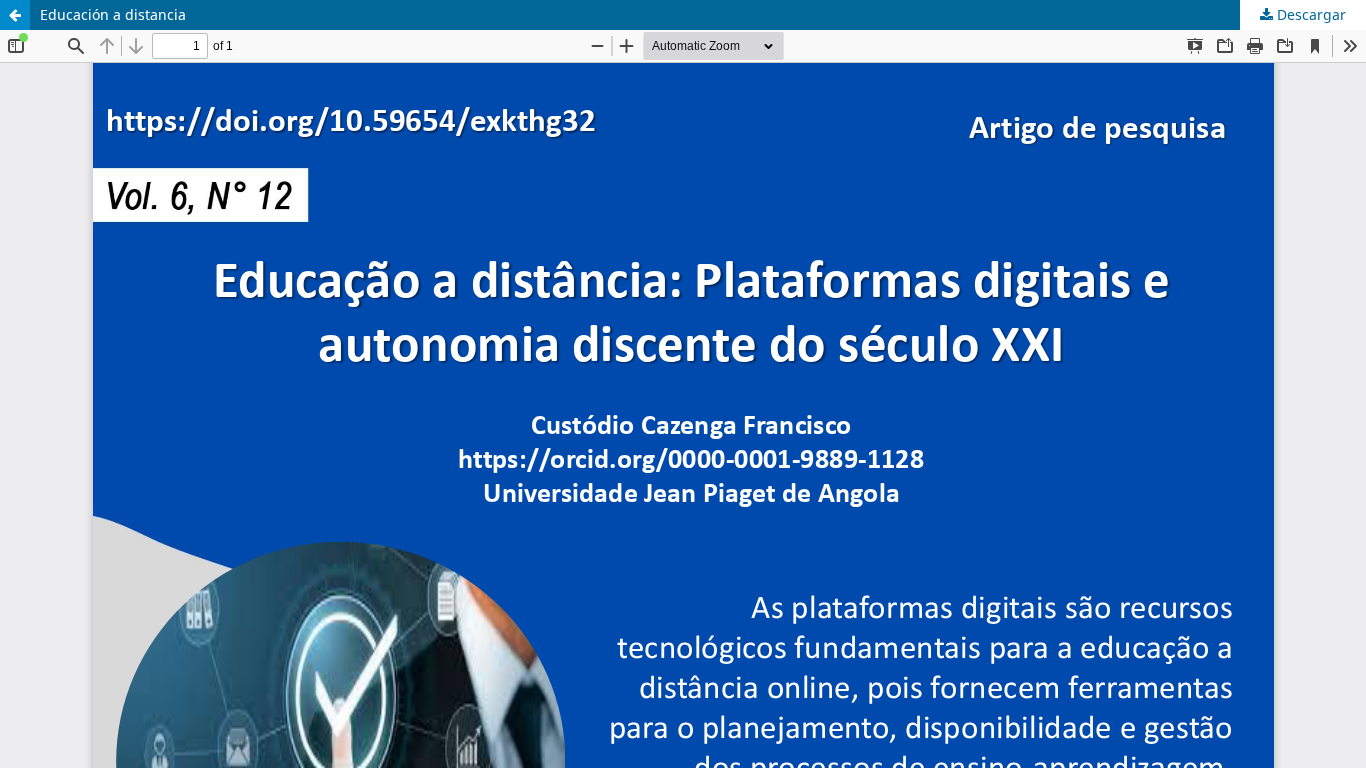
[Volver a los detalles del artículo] (15, 15)
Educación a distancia (113, 14)
